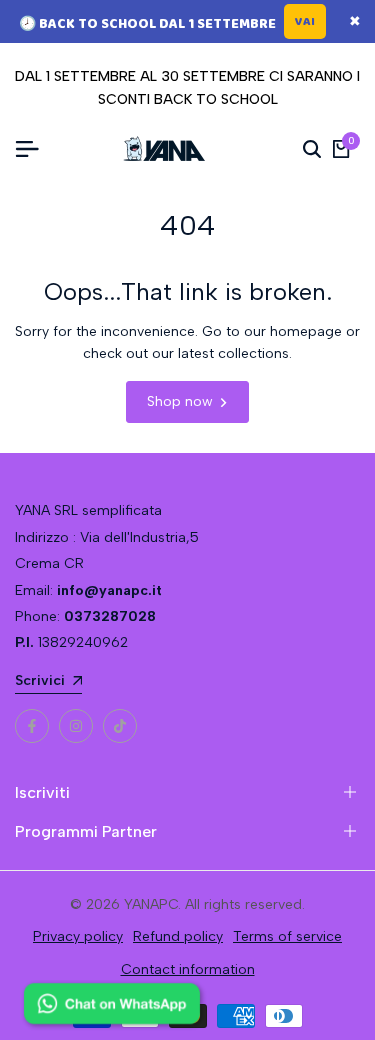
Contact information (188, 969)
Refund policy (178, 936)
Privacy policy (78, 936)
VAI (305, 21)
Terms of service (287, 936)
